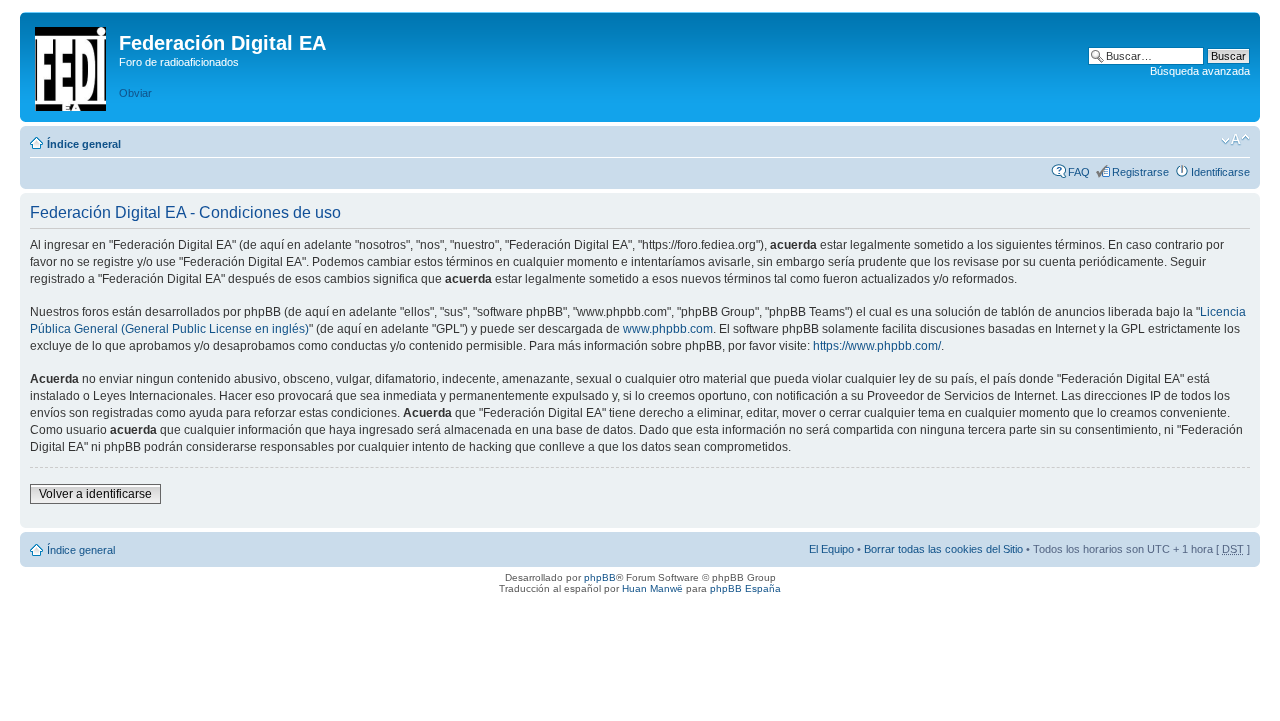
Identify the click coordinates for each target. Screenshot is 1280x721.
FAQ (1079, 172)
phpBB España (745, 588)
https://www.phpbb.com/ (877, 346)
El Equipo (831, 549)
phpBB (600, 577)
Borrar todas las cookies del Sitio (943, 549)
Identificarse (1220, 172)
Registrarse (1140, 172)
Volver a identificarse (95, 494)
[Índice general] (72, 65)
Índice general (84, 144)
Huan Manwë (652, 588)
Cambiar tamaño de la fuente (1235, 140)
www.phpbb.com (668, 329)
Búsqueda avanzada (1200, 71)
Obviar (135, 93)
